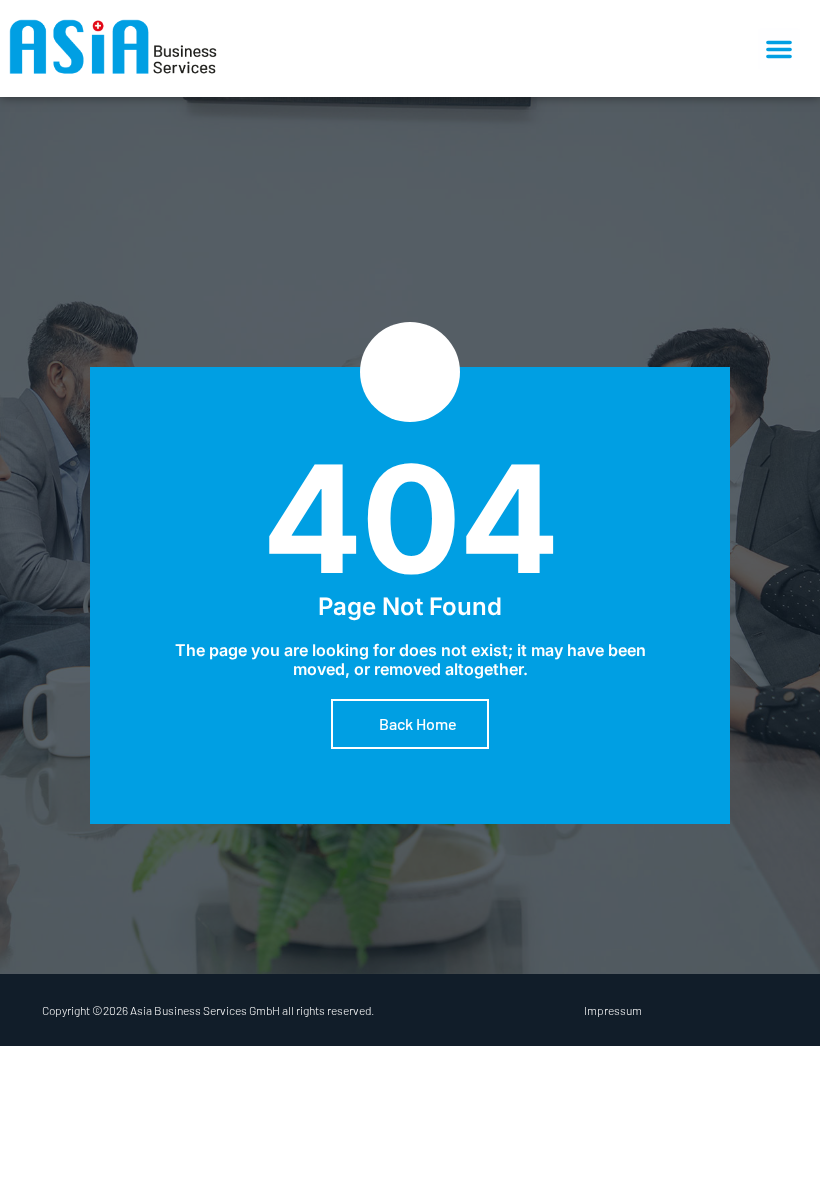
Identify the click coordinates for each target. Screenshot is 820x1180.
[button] (779, 49)
